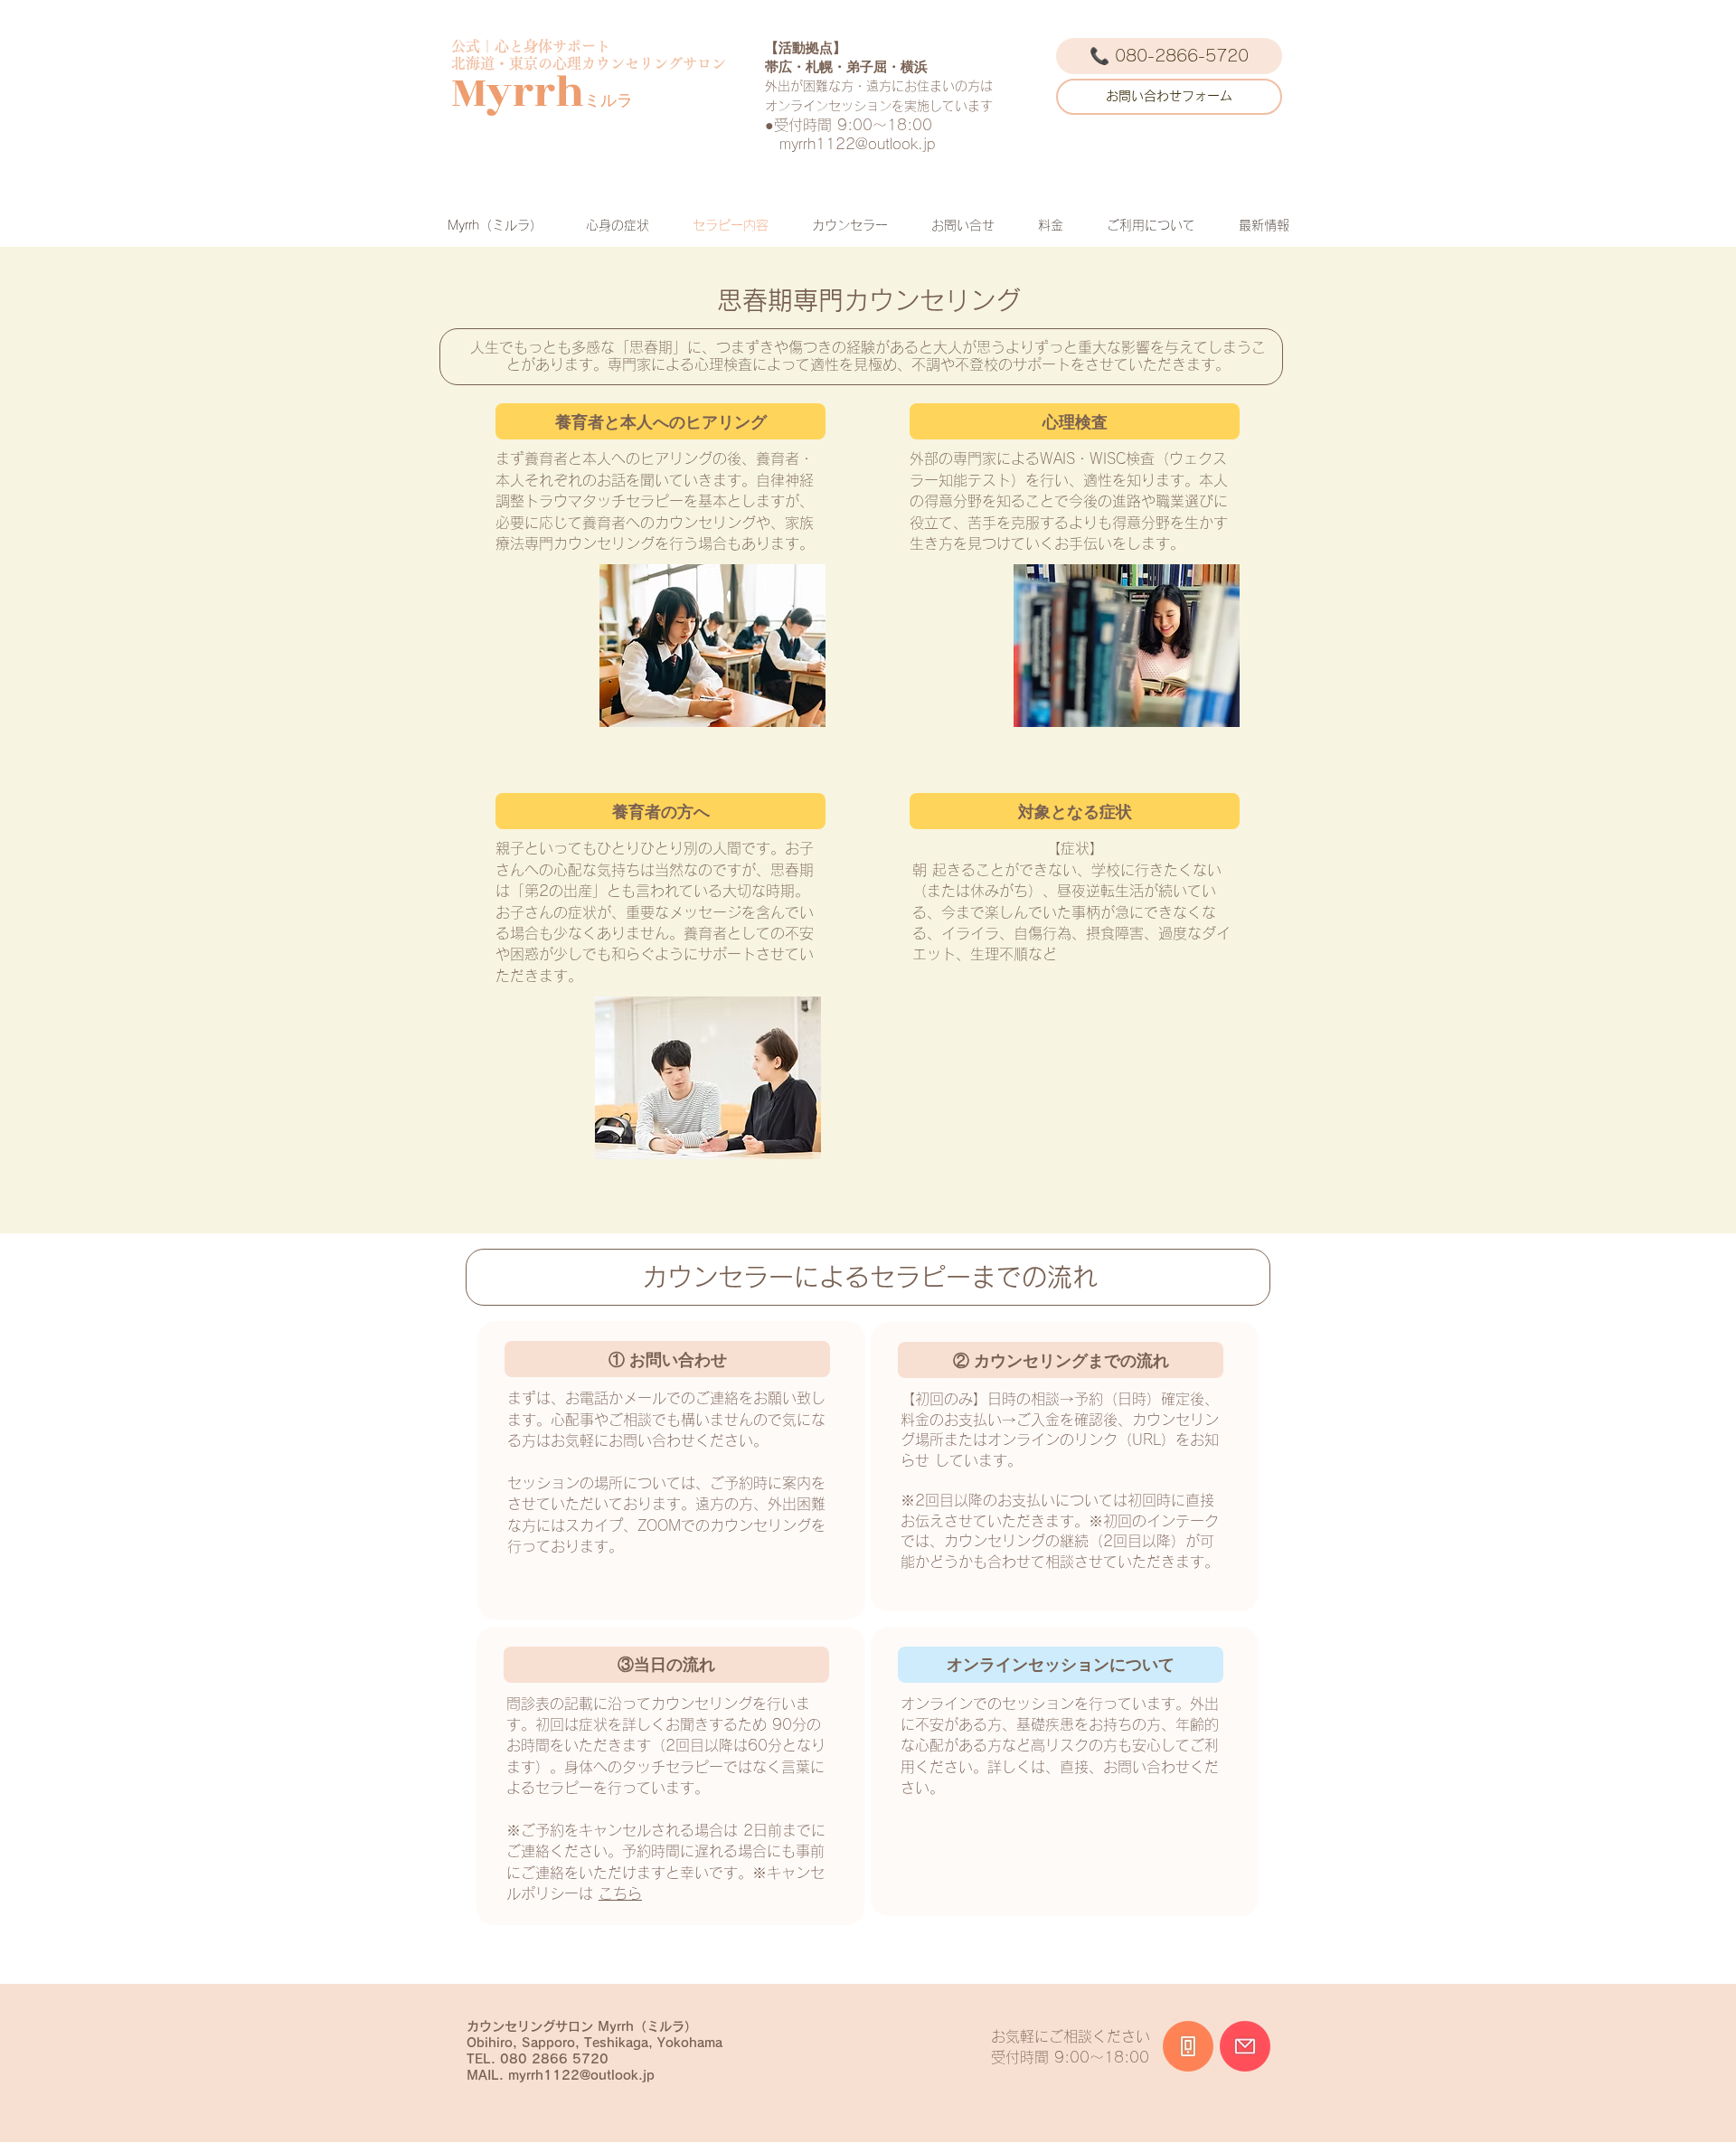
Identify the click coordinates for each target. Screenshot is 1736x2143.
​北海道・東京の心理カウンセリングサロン (589, 63)
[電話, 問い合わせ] (1188, 2046)
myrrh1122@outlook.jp (857, 144)
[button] (660, 421)
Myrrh (518, 93)
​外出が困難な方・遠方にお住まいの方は (879, 86)
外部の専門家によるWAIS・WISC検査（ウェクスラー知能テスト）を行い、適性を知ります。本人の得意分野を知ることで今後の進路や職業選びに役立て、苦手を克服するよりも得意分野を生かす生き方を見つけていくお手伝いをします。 (1069, 501)
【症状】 (1075, 848)
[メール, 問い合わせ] (1245, 2046)
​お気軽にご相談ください (1071, 2036)
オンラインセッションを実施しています (879, 106)
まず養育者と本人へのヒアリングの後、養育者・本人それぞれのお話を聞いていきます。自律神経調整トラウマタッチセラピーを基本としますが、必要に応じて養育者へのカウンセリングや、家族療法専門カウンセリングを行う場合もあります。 (655, 501)
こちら (620, 1893)
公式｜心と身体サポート (531, 46)
